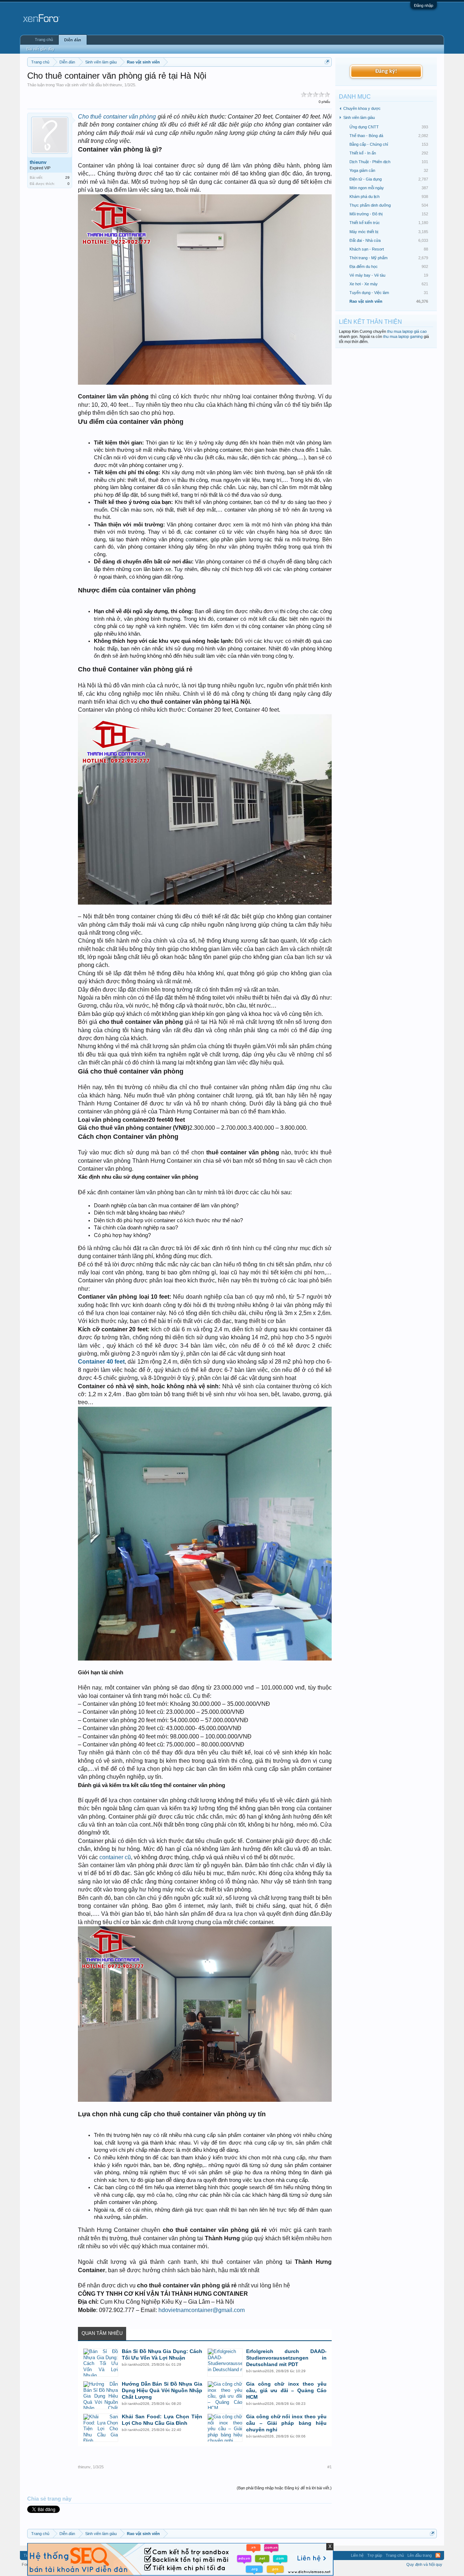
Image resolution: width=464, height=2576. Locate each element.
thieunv (116, 85)
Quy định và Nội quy (424, 2564)
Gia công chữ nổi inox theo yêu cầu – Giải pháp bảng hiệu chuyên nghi (286, 2423)
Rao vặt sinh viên (72, 85)
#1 (330, 2467)
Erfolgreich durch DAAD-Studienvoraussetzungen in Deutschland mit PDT (286, 2358)
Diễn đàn (73, 40)
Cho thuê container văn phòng (117, 117)
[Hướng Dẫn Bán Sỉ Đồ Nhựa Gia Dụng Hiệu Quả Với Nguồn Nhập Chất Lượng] (101, 2395)
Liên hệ (357, 2555)
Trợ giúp (375, 2555)
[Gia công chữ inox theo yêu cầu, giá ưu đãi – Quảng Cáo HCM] (225, 2395)
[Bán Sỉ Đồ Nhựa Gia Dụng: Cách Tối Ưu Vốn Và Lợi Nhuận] (101, 2362)
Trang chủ (44, 40)
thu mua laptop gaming (403, 336)
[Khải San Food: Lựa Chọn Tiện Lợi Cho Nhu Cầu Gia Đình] (101, 2428)
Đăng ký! (386, 71)
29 (67, 177)
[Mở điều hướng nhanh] (327, 62)
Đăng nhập (424, 5)
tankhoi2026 (139, 2364)
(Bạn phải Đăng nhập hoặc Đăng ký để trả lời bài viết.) (284, 2488)
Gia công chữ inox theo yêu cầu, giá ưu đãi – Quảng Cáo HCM (286, 2390)
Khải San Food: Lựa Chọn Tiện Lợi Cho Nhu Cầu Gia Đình (162, 2420)
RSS (438, 2555)
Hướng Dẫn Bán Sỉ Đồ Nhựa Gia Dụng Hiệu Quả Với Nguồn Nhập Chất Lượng (162, 2390)
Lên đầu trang (420, 2555)
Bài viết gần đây (40, 49)
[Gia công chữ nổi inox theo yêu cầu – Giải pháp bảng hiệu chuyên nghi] (225, 2428)
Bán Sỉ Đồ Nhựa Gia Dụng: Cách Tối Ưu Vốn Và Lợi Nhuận (162, 2354)
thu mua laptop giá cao (407, 331)
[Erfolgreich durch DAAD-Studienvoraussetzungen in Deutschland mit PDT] (225, 2362)
